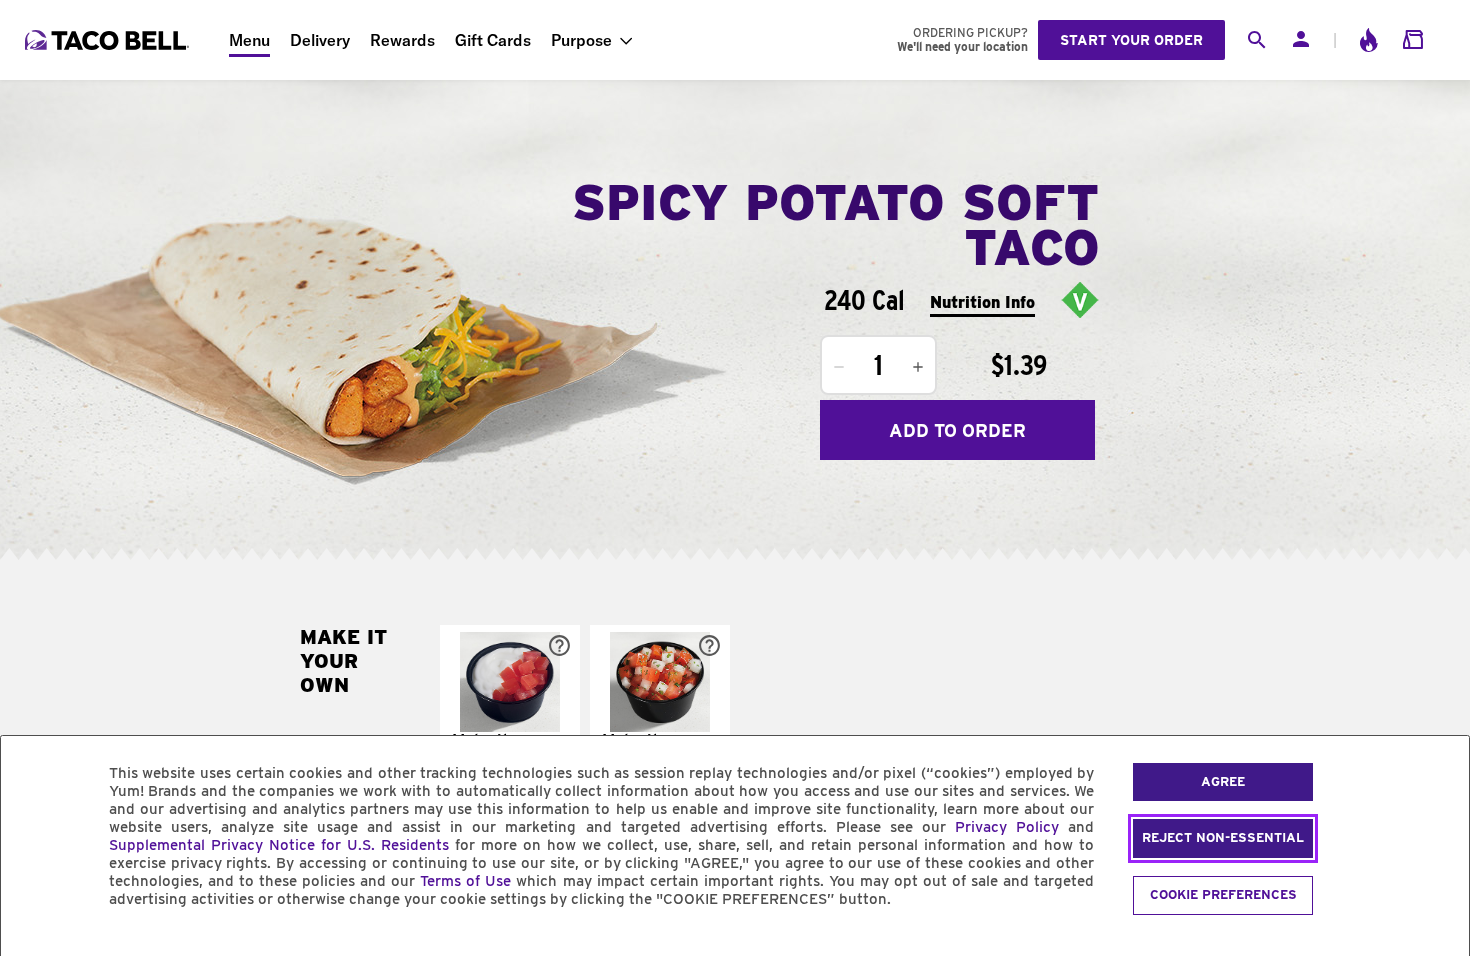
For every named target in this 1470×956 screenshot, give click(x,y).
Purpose (581, 40)
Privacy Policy (1007, 827)
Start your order (1131, 40)
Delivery (320, 40)
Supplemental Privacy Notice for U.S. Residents (279, 845)
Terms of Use (465, 881)
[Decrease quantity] (839, 367)
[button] (510, 710)
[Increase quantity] (918, 367)
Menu (249, 40)
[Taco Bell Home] (109, 40)
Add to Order (957, 430)
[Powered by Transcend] (33, 944)
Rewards (402, 40)
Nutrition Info (982, 302)
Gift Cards (493, 40)
